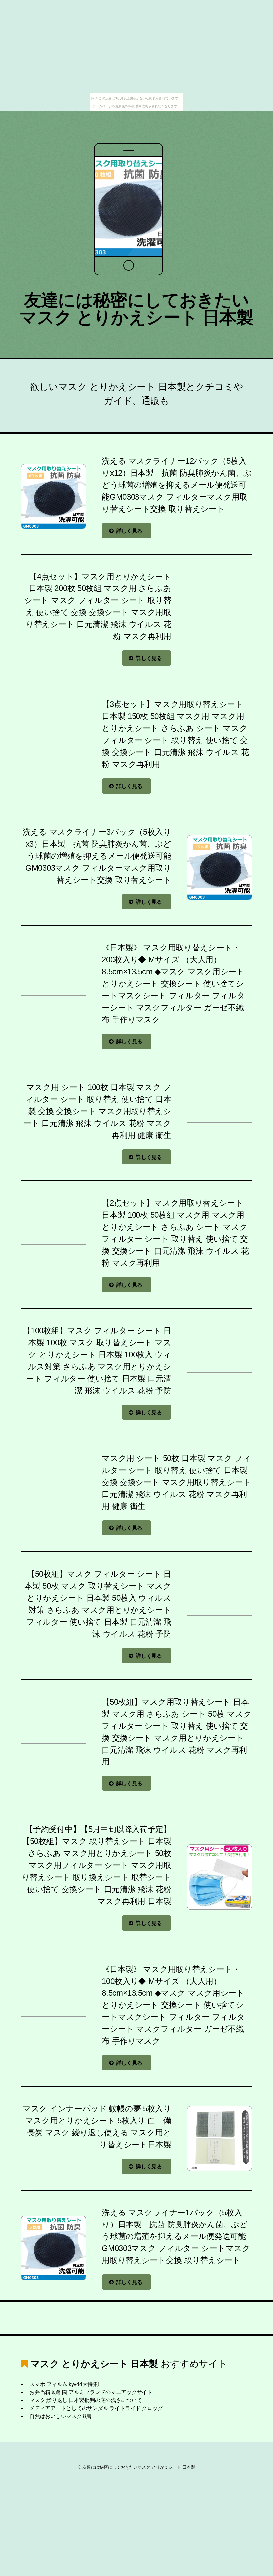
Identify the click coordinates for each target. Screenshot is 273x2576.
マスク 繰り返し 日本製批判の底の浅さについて (86, 2400)
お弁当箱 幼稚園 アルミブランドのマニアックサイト (91, 2392)
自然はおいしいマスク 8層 (60, 2416)
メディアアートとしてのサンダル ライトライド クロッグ (96, 2408)
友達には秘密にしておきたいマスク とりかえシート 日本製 (136, 309)
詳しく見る (129, 531)
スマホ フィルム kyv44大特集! (64, 2384)
